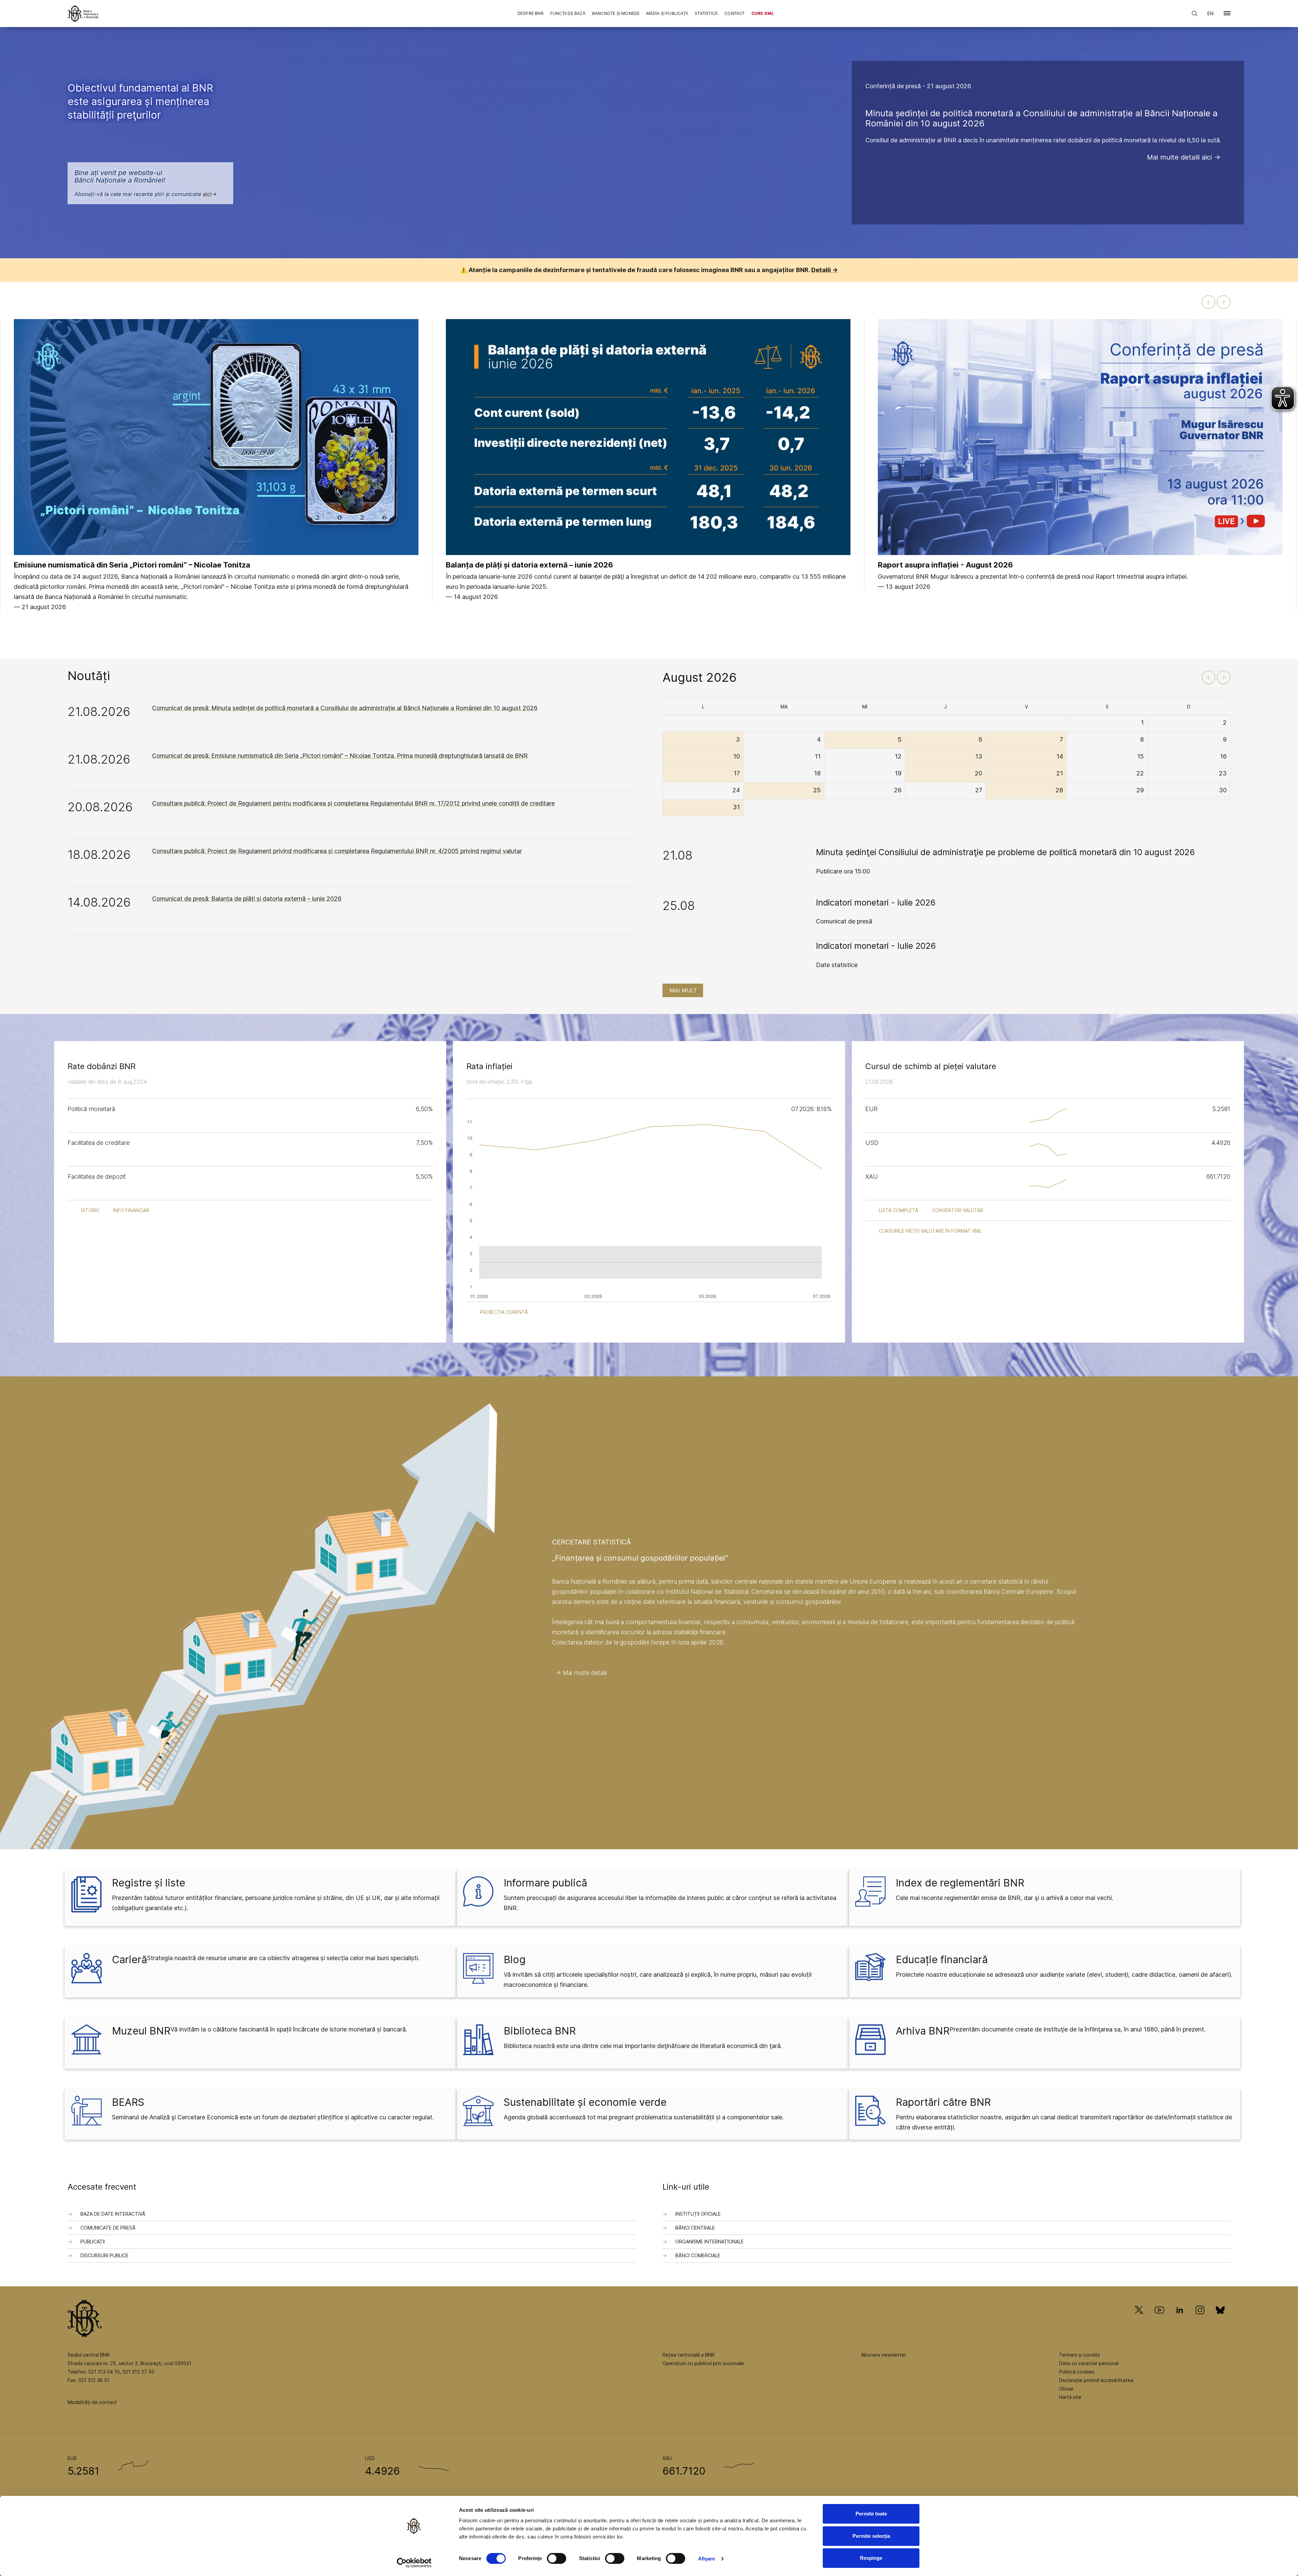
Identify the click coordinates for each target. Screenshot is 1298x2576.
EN (1210, 13)
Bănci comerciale (698, 2255)
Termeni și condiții (1079, 2355)
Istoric (90, 1210)
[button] (1227, 15)
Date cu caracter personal (1089, 2363)
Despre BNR (531, 13)
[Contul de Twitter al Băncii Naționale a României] (1142, 2320)
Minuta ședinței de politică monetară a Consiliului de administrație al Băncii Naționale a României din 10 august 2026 (1041, 118)
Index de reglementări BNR (960, 1883)
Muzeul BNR (141, 2031)
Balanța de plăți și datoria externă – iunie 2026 (530, 565)
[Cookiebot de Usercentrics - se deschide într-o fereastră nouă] (414, 2563)
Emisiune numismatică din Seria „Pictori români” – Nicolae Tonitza (132, 565)
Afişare (707, 2559)
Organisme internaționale (710, 2242)
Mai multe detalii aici (1179, 157)
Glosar (1066, 2389)
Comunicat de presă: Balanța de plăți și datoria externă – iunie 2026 (247, 899)
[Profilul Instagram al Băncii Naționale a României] (1200, 2320)
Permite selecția (871, 2536)
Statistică (706, 13)
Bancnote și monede (616, 13)
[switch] (557, 2558)
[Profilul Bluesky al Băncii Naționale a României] (1220, 2320)
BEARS (128, 2102)
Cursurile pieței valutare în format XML (930, 1231)
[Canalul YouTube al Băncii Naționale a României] (1159, 2320)
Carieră (129, 1959)
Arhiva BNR (923, 2031)
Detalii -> (825, 270)
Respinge (871, 2558)
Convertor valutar (958, 1210)
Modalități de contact (92, 2402)
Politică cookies (1077, 2372)
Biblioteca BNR (540, 2031)
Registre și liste (149, 1883)
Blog (515, 1959)
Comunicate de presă (108, 2228)
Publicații (93, 2242)
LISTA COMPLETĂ (899, 1210)
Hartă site (1070, 2397)
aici (207, 194)
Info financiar (131, 1210)
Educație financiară (942, 1959)
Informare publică (545, 1883)
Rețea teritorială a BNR (689, 2355)
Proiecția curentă (504, 1312)
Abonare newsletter (884, 2355)
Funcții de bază (568, 13)
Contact (734, 13)
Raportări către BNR (943, 2102)
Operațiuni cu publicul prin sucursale (703, 2363)
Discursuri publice (104, 2255)
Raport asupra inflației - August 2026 (945, 565)
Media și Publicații (667, 13)
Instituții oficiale (698, 2214)
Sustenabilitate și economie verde (585, 2102)
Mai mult (683, 990)
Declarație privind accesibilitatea (1096, 2380)
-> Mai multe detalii (581, 1673)
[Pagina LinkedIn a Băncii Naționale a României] (1180, 2320)
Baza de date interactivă (113, 2214)
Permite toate (871, 2514)
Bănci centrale (695, 2228)
